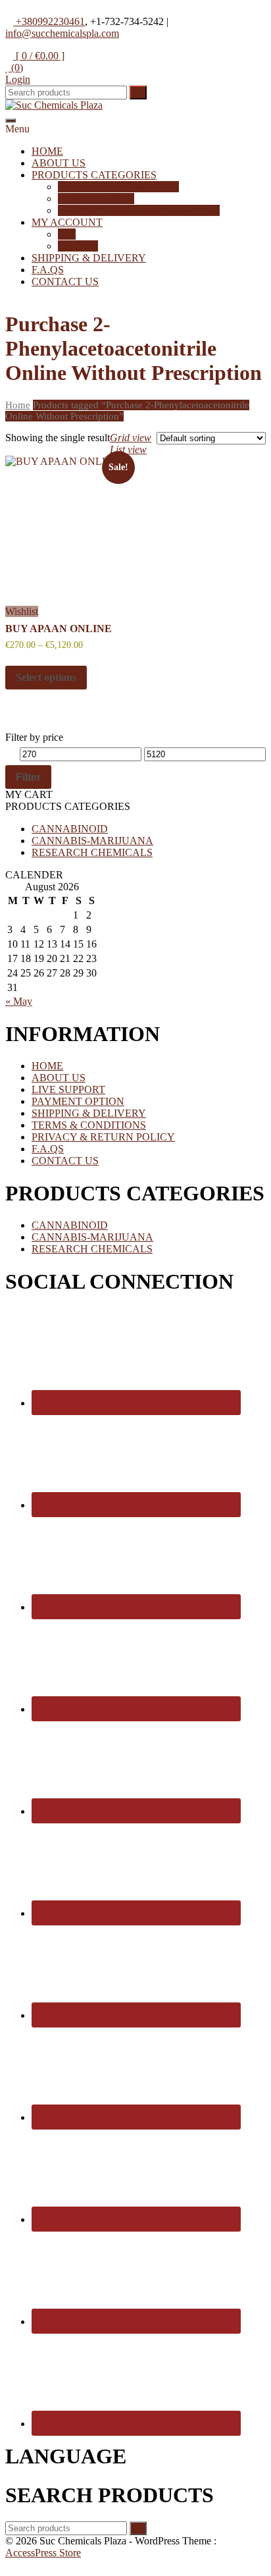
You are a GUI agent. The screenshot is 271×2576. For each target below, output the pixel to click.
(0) (16, 67)
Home (18, 405)
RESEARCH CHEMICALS (118, 187)
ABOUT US (59, 163)
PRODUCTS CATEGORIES (94, 175)
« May (19, 1001)
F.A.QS (48, 270)
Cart (67, 234)
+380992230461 (49, 21)
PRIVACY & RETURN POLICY (103, 1137)
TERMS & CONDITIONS (89, 1125)
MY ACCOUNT (67, 222)
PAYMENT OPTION (78, 1101)
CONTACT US (65, 282)
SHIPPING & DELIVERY (89, 258)
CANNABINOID (96, 199)
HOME (47, 151)
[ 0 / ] (39, 56)
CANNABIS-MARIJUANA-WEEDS (139, 210)
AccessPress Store (43, 2553)
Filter (28, 777)
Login (18, 79)
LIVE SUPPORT (68, 1089)
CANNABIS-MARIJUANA (92, 841)
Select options (46, 677)
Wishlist (22, 611)
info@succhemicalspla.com (62, 33)
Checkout (78, 246)
